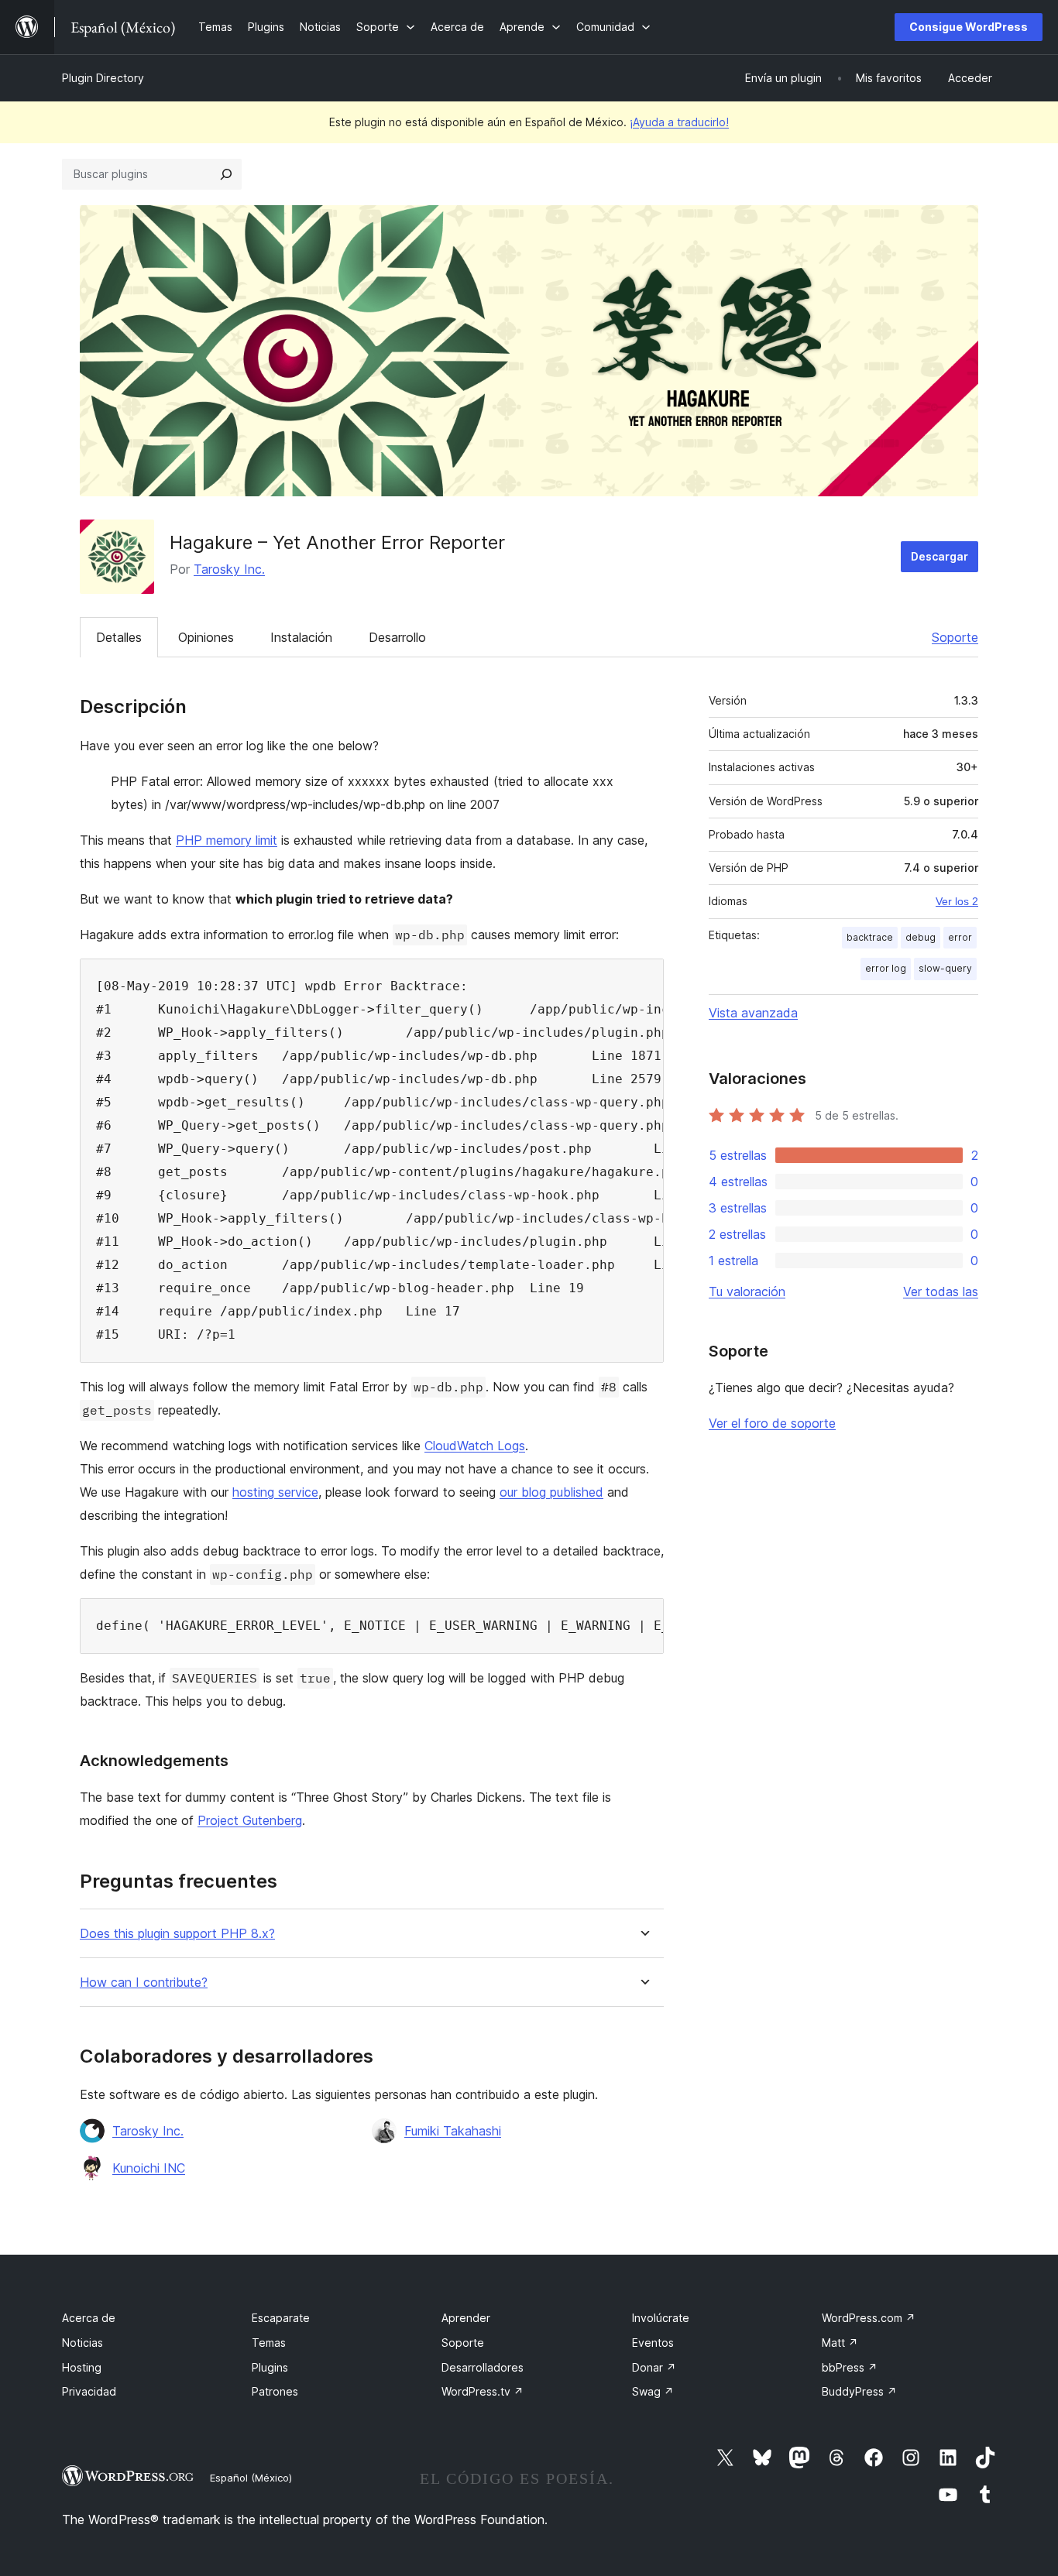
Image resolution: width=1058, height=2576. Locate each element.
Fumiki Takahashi (453, 2131)
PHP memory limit (227, 840)
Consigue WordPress (969, 27)
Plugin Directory (103, 78)
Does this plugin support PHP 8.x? (177, 1934)
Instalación (301, 637)
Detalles (119, 637)
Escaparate (281, 2318)
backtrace (870, 937)
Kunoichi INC (149, 2168)
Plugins (270, 2367)
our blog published (551, 1492)
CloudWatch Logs (475, 1446)
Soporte (955, 637)
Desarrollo (397, 637)
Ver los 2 (957, 901)
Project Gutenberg (250, 1820)
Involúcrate (661, 2318)
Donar (654, 2367)
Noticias (82, 2343)
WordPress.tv (483, 2391)
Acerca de (89, 2318)
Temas (269, 2343)
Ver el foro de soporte (772, 1423)
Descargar (939, 556)
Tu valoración (747, 1291)
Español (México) (251, 2478)
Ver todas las (941, 1291)
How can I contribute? (144, 1983)
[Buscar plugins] (226, 174)
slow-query (945, 968)
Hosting (82, 2367)
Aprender (466, 2318)
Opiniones (206, 637)
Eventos (653, 2343)
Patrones (275, 2391)
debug (921, 937)
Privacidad (89, 2391)
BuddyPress (859, 2391)
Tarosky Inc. (229, 569)
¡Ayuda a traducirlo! (679, 122)
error (960, 937)
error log (886, 968)
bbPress (850, 2367)
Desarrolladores (483, 2367)
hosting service (275, 1492)
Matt (840, 2343)
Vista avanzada (753, 1013)
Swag (653, 2391)
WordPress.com (869, 2318)
